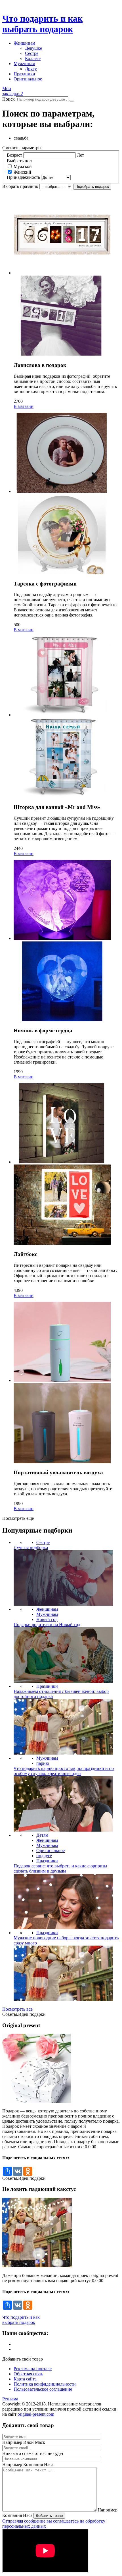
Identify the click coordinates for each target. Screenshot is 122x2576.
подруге (44, 1856)
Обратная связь (28, 2374)
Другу (31, 69)
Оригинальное (28, 79)
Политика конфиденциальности (45, 2384)
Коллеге (33, 58)
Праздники (24, 74)
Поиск (9, 99)
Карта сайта (25, 2379)
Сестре (32, 53)
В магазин (24, 406)
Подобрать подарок (92, 187)
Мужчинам (24, 64)
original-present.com (36, 2414)
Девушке (33, 48)
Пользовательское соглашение (43, 2389)
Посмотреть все (17, 2009)
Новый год (47, 1619)
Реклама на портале (33, 2369)
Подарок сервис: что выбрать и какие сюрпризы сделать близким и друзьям (60, 1868)
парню (43, 1763)
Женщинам (24, 43)
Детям (42, 1835)
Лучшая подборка (31, 1548)
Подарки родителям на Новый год (47, 1625)
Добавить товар (49, 2516)
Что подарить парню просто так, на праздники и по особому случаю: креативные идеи (64, 1771)
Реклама (10, 2399)
